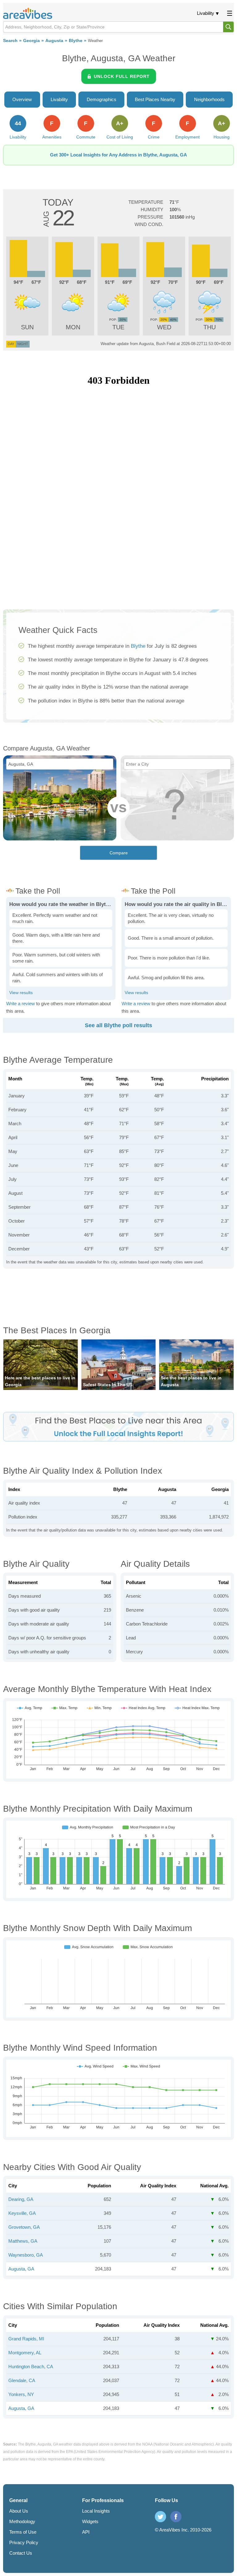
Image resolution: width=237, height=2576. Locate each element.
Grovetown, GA (24, 2227)
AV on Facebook (176, 2517)
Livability (206, 13)
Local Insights (96, 2511)
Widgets (90, 2521)
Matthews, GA (23, 2241)
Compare (119, 853)
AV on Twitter (160, 2517)
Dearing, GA (21, 2199)
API (86, 2532)
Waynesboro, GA (26, 2255)
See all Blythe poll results (118, 1025)
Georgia (31, 41)
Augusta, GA (21, 2269)
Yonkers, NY (21, 2394)
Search (10, 41)
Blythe (76, 41)
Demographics (102, 99)
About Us (19, 2511)
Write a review (21, 1004)
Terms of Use (23, 2532)
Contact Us (21, 2553)
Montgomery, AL (25, 2353)
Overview (22, 99)
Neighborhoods (209, 99)
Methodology (22, 2521)
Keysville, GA (22, 2213)
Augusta (54, 41)
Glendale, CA (22, 2380)
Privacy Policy (24, 2542)
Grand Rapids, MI (26, 2339)
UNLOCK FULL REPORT (122, 76)
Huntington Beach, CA (31, 2367)
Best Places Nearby (155, 99)
